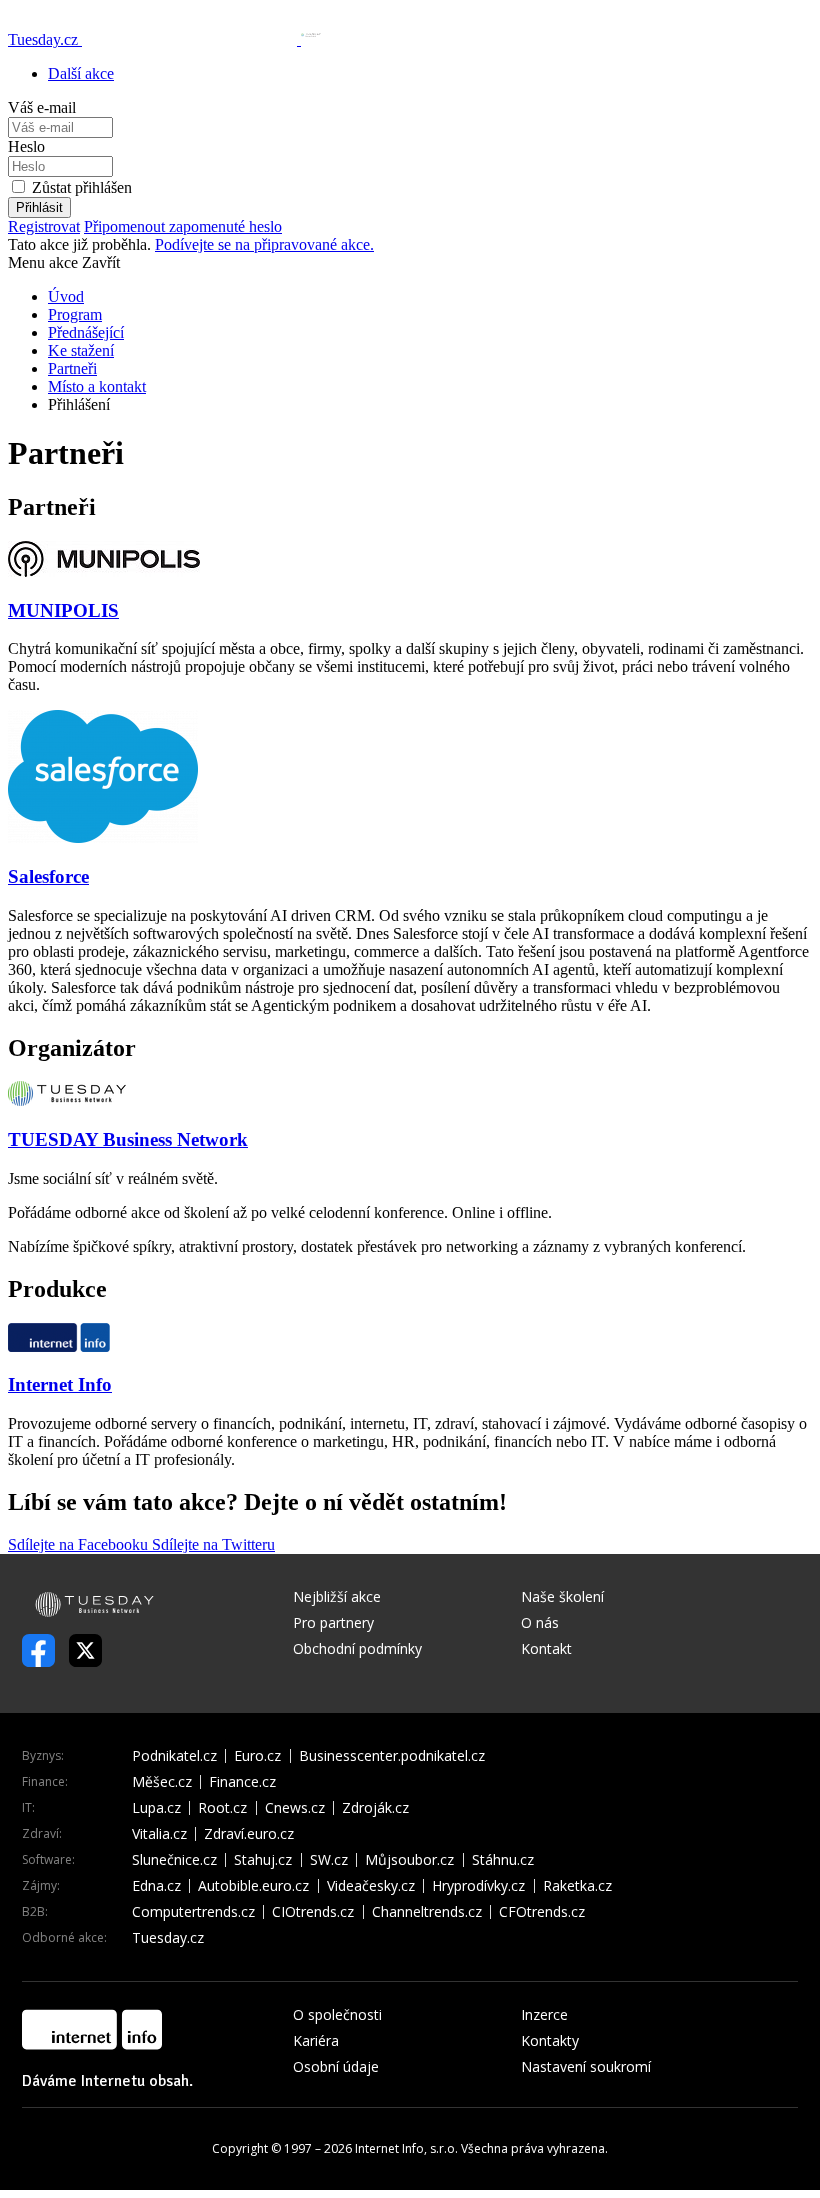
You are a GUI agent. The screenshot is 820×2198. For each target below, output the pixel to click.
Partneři (72, 368)
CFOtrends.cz (542, 1912)
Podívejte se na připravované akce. (264, 244)
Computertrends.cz (193, 1912)
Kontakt (546, 1648)
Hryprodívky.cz (478, 1886)
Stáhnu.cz (503, 1860)
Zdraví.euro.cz (249, 1834)
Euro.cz (257, 1756)
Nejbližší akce (337, 1596)
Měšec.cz (162, 1782)
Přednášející (86, 332)
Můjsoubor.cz (409, 1860)
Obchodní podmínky (357, 1648)
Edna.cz (156, 1886)
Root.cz (222, 1808)
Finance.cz (242, 1782)
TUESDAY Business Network (128, 1139)
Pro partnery (333, 1622)
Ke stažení (81, 350)
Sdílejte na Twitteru (213, 1544)
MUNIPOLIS (63, 610)
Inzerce (544, 2014)
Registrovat (44, 226)
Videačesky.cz (371, 1886)
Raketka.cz (577, 1886)
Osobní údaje (336, 2066)
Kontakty (550, 2040)
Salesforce (48, 876)
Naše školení (562, 1596)
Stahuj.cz (263, 1860)
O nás (540, 1622)
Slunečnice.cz (174, 1860)
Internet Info (60, 1384)
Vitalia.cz (159, 1834)
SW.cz (329, 1860)
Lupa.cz (156, 1808)
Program (75, 314)
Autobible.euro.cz (253, 1886)
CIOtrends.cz (313, 1912)
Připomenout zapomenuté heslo (183, 226)
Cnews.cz (295, 1808)
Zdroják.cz (375, 1808)
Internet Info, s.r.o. (406, 2148)
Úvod (66, 296)
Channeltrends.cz (427, 1912)
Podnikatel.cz (174, 1756)
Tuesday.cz (168, 1938)
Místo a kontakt (97, 386)
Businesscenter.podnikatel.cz (392, 1756)
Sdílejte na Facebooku (80, 1544)
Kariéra (316, 2040)
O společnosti (337, 2014)
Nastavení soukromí (586, 2066)
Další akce (81, 73)
